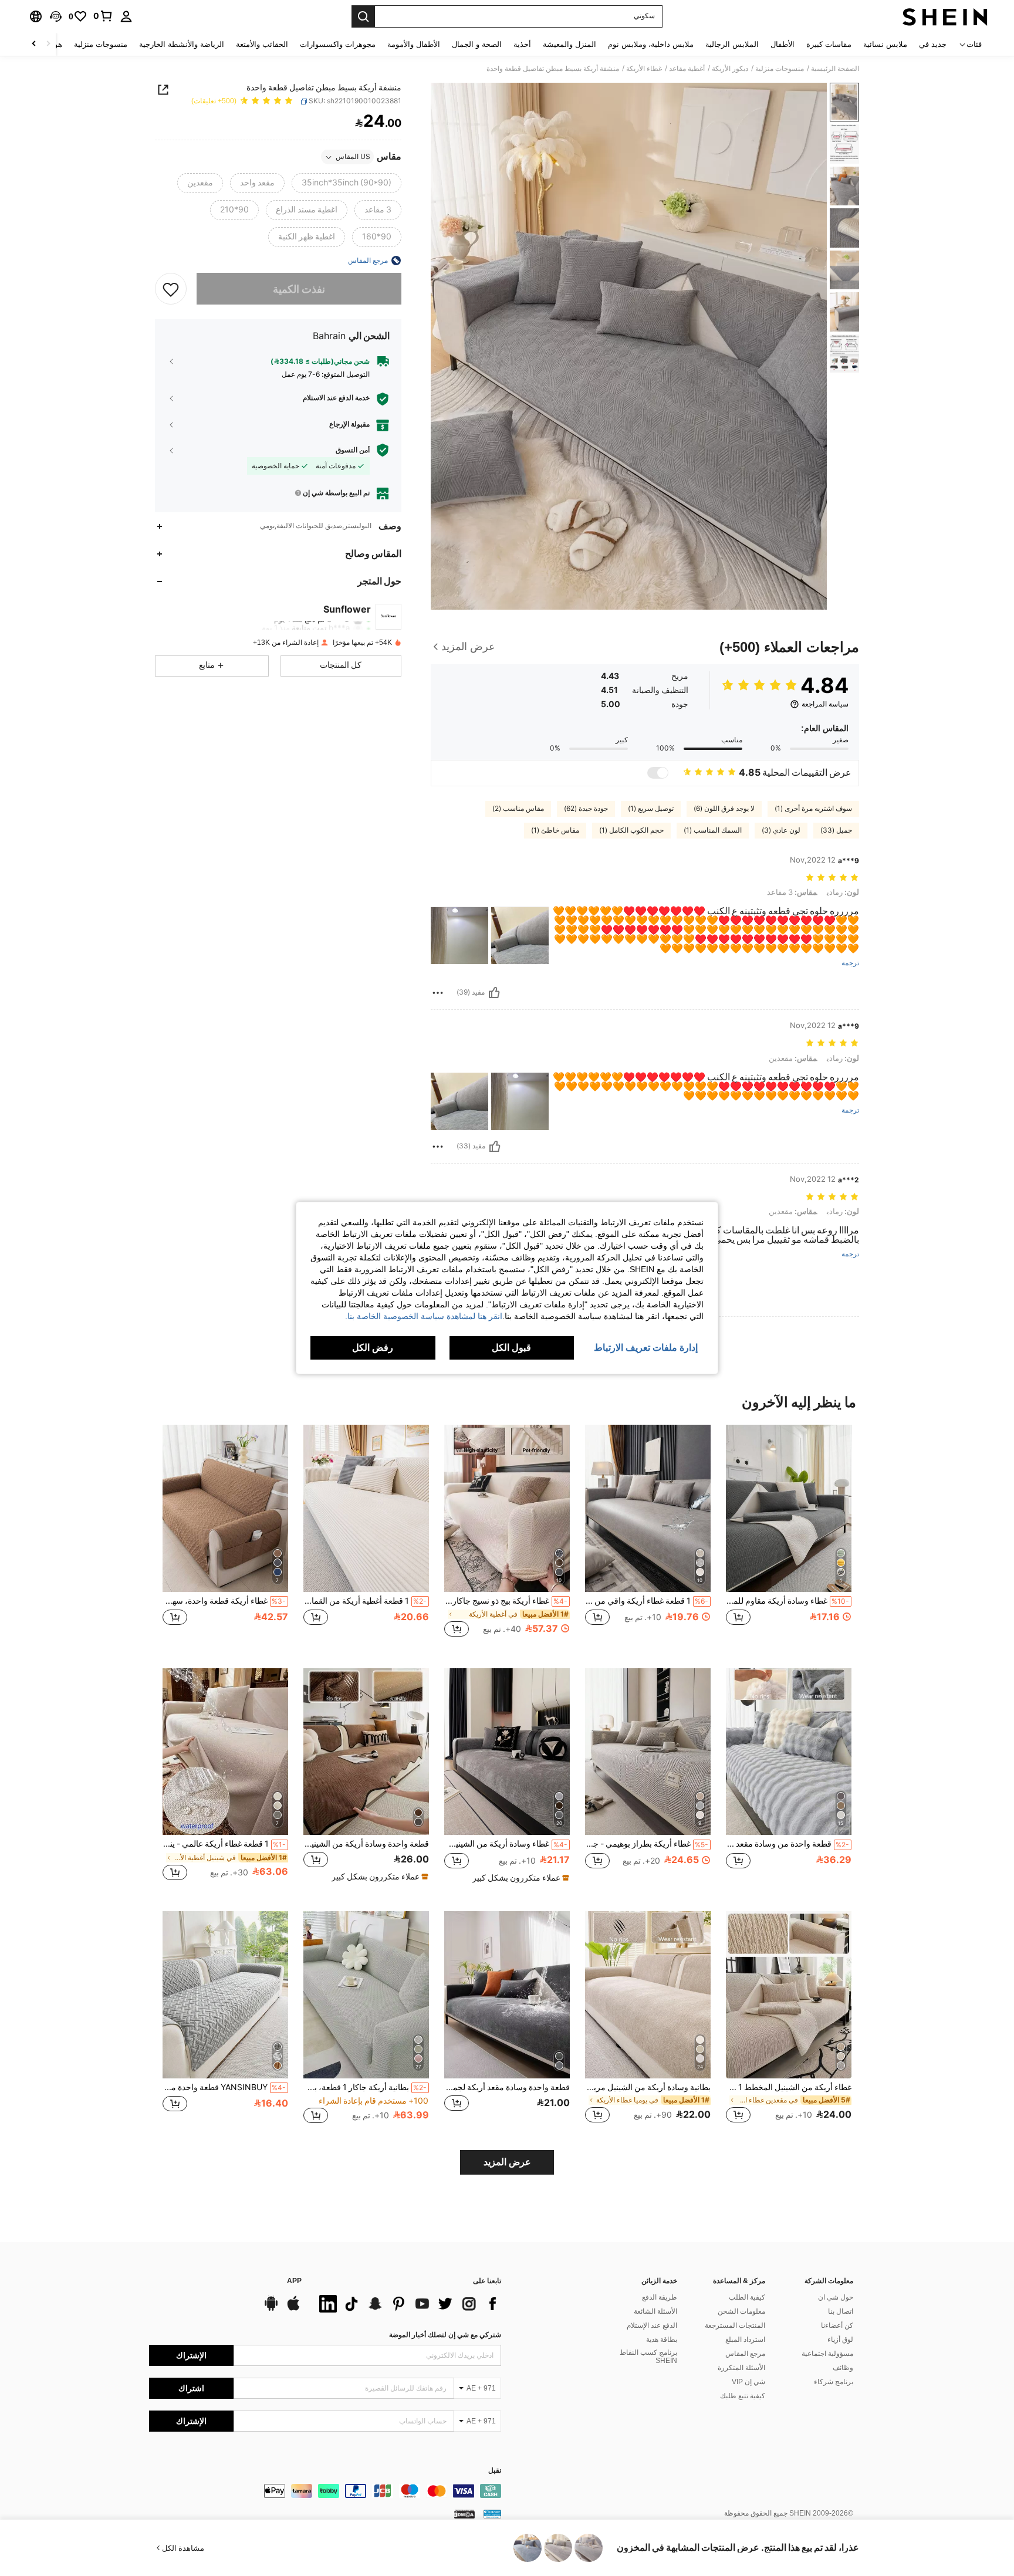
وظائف (843, 2368)
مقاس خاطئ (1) (555, 830)
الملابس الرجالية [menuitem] (732, 44)
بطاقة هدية (662, 2340)
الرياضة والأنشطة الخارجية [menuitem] (182, 44)
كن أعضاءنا (837, 2325)
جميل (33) (836, 830)
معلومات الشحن (741, 2311)
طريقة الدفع (660, 2297)
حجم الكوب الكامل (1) (631, 830)
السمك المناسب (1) (713, 830)
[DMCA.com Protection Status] (464, 2514)
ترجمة (850, 963)
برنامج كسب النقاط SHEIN (648, 2357)
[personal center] (126, 16)
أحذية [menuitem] (522, 44)
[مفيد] (494, 993)
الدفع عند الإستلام (652, 2325)
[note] (519, 1878)
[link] (103, 16)
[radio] (347, 184)
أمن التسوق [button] (353, 450)
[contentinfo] (325, 2491)
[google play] (271, 2309)
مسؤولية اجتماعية (827, 2354)
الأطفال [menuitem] (783, 44)
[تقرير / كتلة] (438, 993)
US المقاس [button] (353, 157)
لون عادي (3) (781, 830)
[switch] (658, 773)
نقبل (495, 2471)
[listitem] (789, 1537)
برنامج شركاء (834, 2382)
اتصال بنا (841, 2311)
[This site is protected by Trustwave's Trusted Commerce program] (492, 2514)
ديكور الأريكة (730, 69)
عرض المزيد (507, 2162)
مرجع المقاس (745, 2354)
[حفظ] (171, 289)
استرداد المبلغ (745, 2340)
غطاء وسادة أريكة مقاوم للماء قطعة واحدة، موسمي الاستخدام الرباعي (787, 1601)
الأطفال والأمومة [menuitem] (414, 44)
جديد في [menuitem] (933, 44)
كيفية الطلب (747, 2297)
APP (294, 2281)
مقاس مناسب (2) (518, 809)
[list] (407, 2304)
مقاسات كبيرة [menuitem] (829, 44)
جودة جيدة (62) (586, 809)
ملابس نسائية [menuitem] (885, 44)
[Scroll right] (34, 44)
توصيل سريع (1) (651, 809)
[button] (56, 16)
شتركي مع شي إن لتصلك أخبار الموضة (445, 2335)
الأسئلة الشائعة (655, 2311)
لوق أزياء (840, 2340)
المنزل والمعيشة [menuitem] (569, 44)
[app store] (293, 2309)
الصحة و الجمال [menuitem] (477, 44)
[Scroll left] (48, 44)
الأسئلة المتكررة (741, 2368)
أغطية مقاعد (687, 69)
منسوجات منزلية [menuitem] (101, 44)
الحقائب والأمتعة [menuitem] (262, 44)
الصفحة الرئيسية (835, 69)
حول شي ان (836, 2297)
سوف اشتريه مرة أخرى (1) (813, 809)
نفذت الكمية (299, 289)
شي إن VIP (748, 2382)
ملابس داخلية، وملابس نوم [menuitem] (651, 44)
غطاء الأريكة (644, 69)
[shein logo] (945, 16)
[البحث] (363, 16)
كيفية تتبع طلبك (743, 2396)
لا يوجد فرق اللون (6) (724, 809)
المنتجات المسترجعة (735, 2325)
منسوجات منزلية (780, 69)
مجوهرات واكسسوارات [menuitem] (338, 44)
